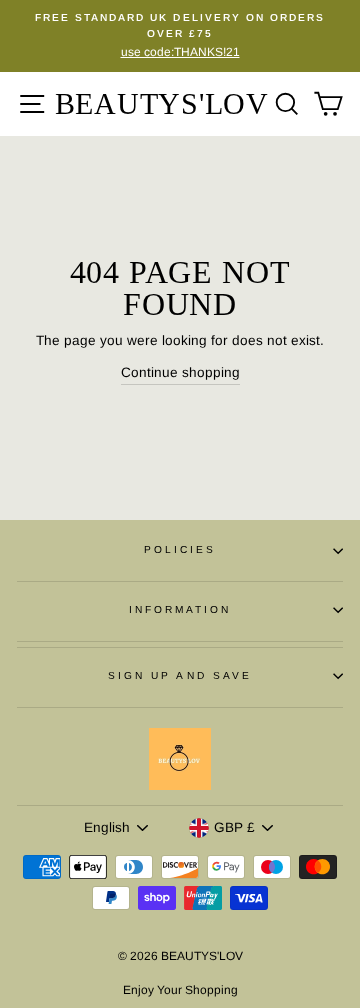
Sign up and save (180, 675)
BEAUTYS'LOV (162, 103)
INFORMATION (180, 609)
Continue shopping (180, 372)
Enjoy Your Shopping (180, 990)
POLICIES (180, 549)
